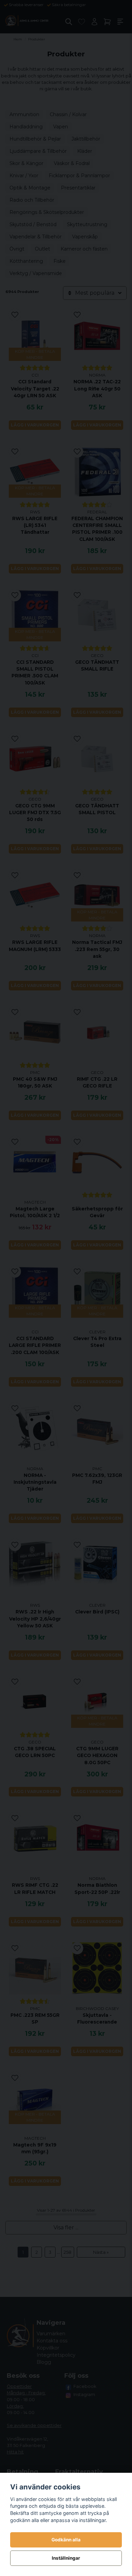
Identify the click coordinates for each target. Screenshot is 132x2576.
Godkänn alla (66, 2540)
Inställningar (66, 2558)
